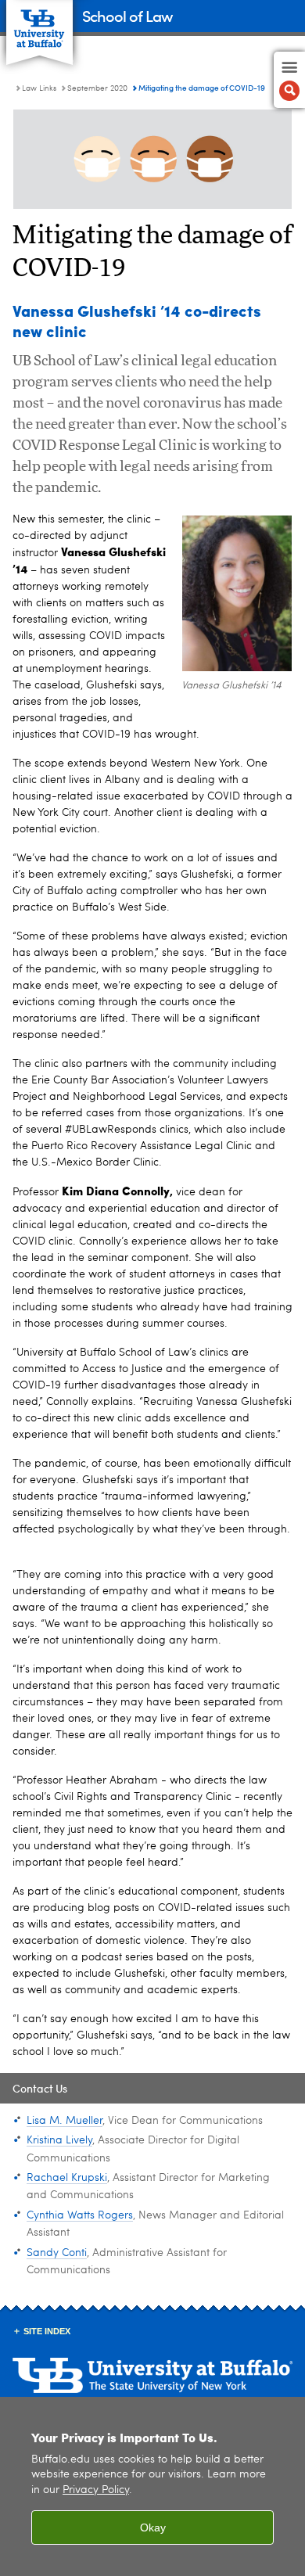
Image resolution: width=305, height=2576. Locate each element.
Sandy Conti (57, 2253)
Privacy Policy (96, 2490)
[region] (152, 2486)
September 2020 (97, 88)
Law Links (39, 88)
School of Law (127, 15)
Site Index (47, 2331)
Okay (153, 2527)
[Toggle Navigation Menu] (289, 80)
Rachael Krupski (67, 2178)
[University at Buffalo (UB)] (39, 24)
